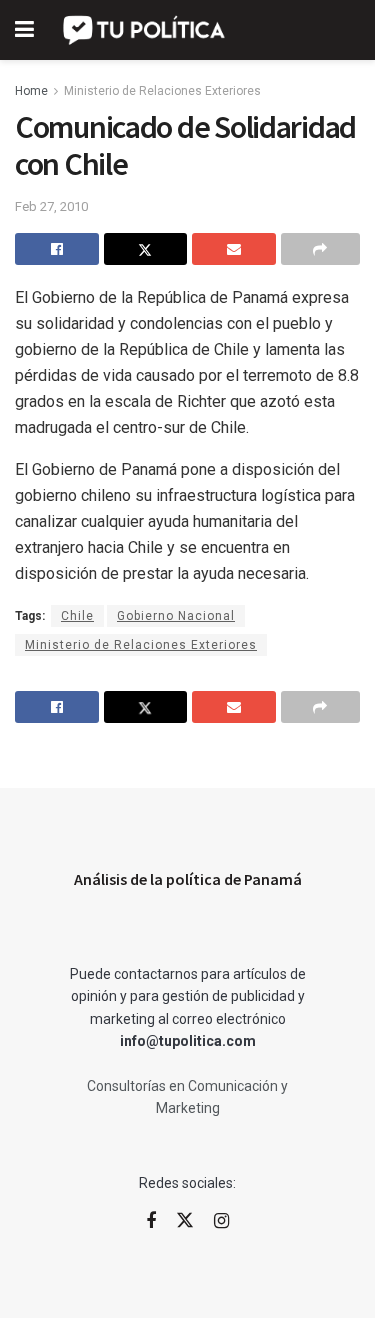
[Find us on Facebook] (151, 1221)
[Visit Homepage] (145, 30)
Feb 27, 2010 (51, 206)
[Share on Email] (234, 249)
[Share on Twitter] (146, 249)
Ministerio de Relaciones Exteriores (162, 91)
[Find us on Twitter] (185, 1221)
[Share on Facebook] (57, 249)
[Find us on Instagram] (221, 1221)
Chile (77, 616)
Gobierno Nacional (176, 616)
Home (31, 91)
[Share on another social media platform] (321, 249)
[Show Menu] (24, 30)
